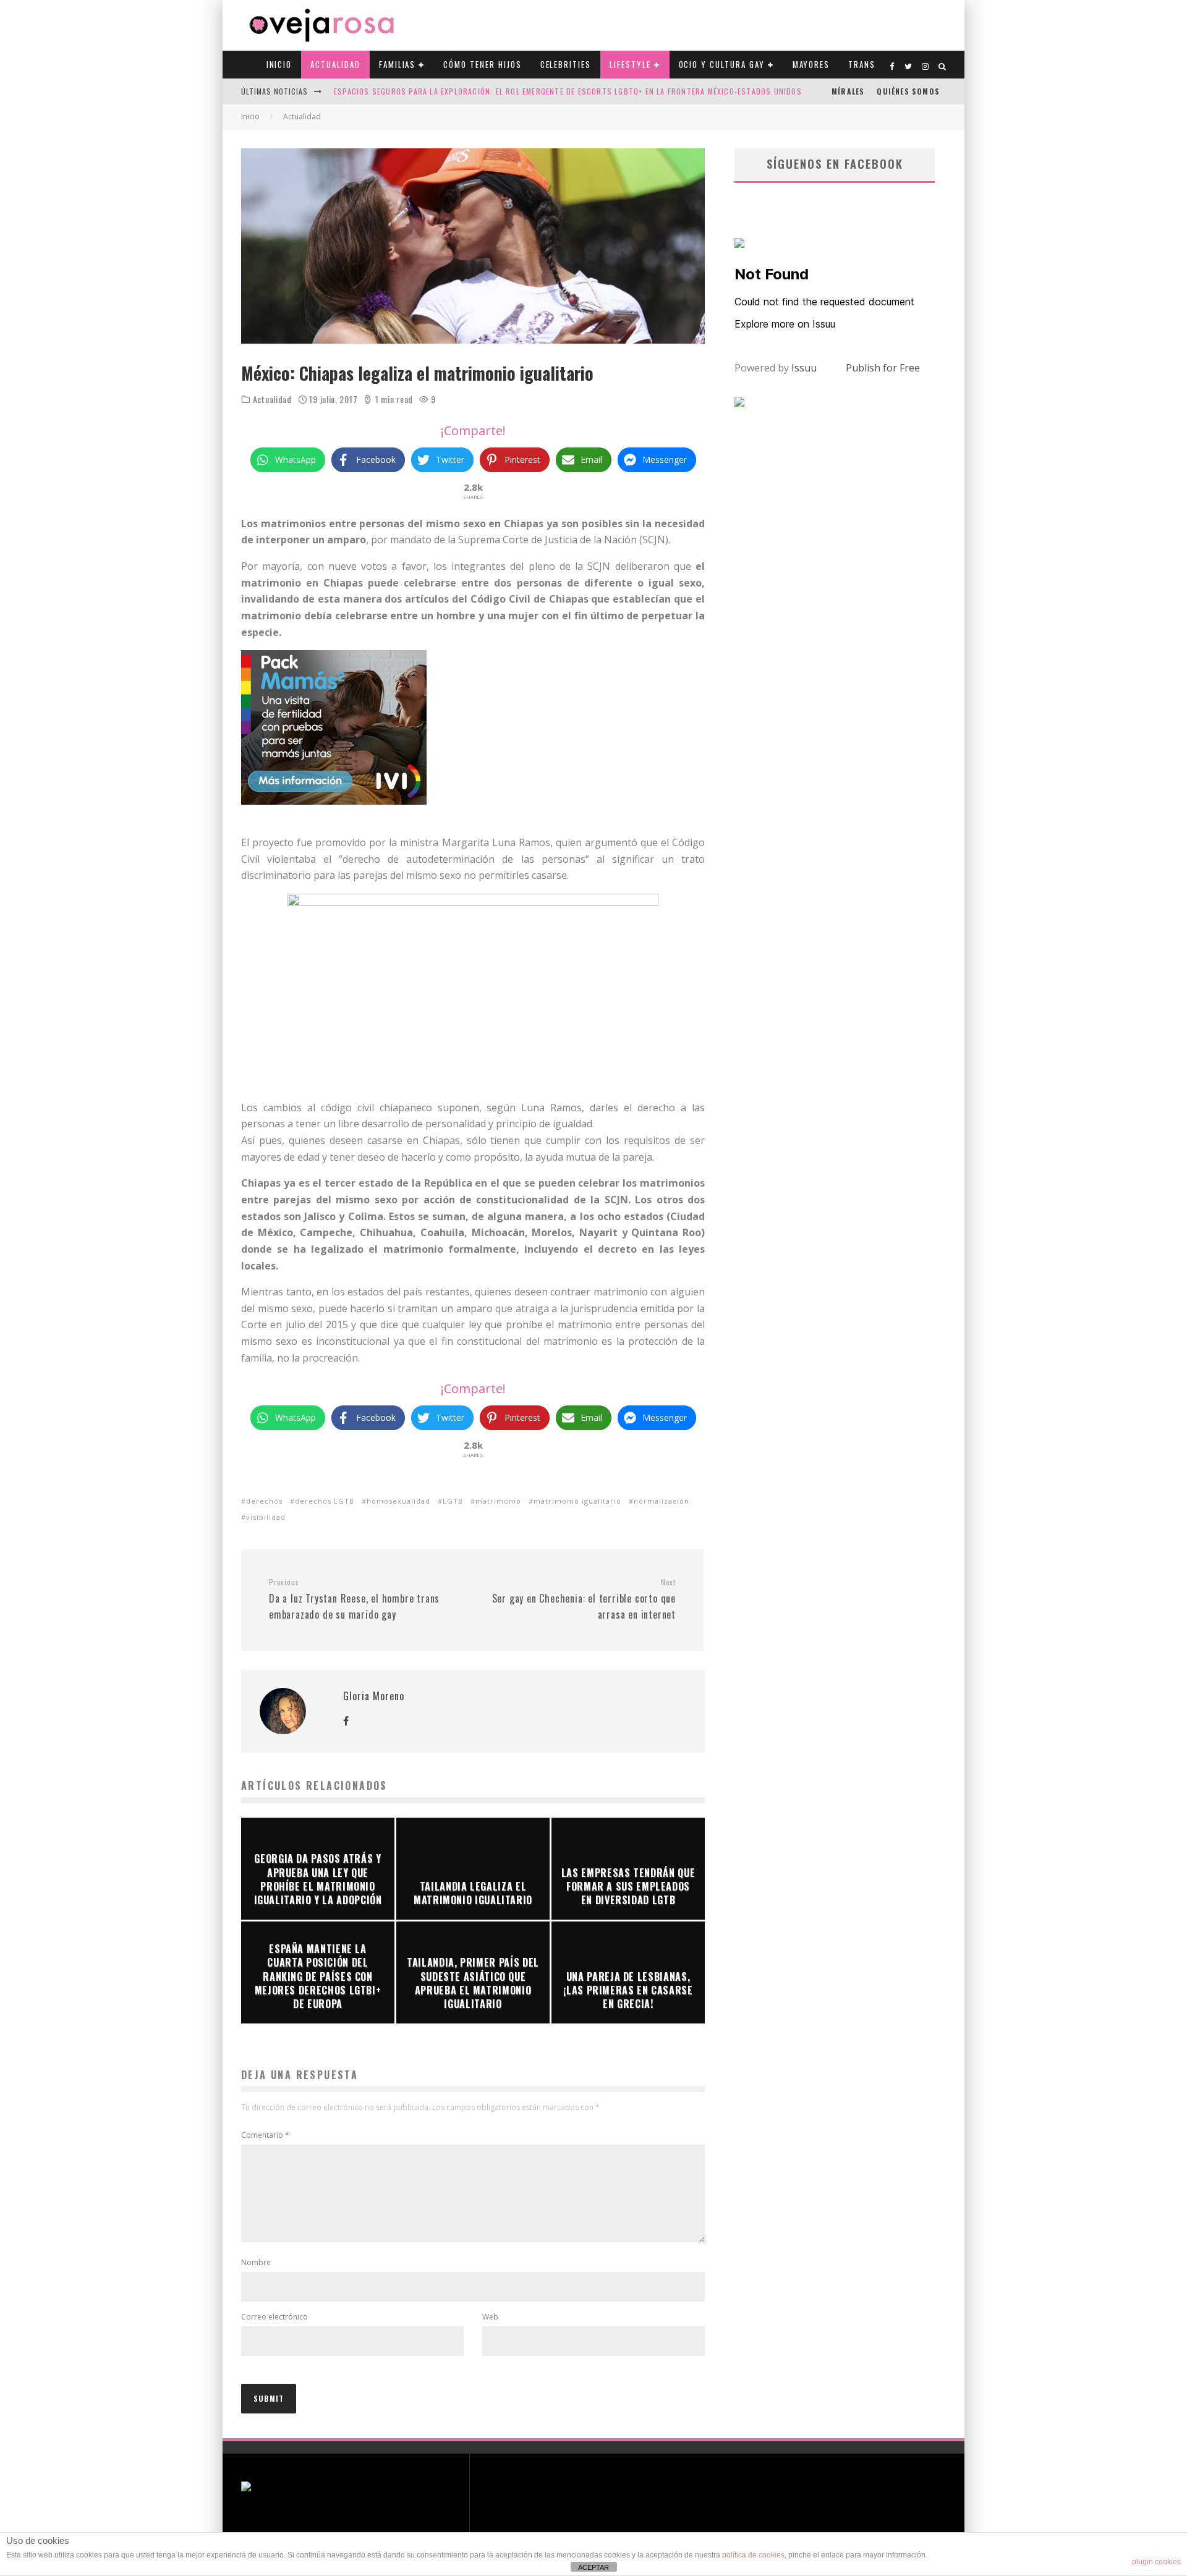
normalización (662, 1501)
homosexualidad (398, 1501)
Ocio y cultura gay (722, 64)
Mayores (811, 64)
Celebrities (566, 64)
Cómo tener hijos (482, 64)
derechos (264, 1501)
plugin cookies (1156, 2562)
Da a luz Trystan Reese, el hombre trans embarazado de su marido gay (354, 1599)
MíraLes (848, 91)
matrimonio (498, 1501)
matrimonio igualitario (577, 1501)
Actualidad (335, 64)
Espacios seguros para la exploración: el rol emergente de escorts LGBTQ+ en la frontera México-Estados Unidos (568, 91)
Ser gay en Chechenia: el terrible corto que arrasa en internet (584, 1599)
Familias (398, 64)
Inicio (279, 64)
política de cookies (753, 2555)
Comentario (265, 2135)
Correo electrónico (274, 2317)
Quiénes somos (908, 91)
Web (490, 2317)
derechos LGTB (325, 1501)
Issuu (804, 368)
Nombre (256, 2262)
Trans (862, 64)
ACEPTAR (593, 2567)
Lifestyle (630, 64)
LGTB (453, 1501)
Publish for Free (883, 368)
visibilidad (266, 1517)
